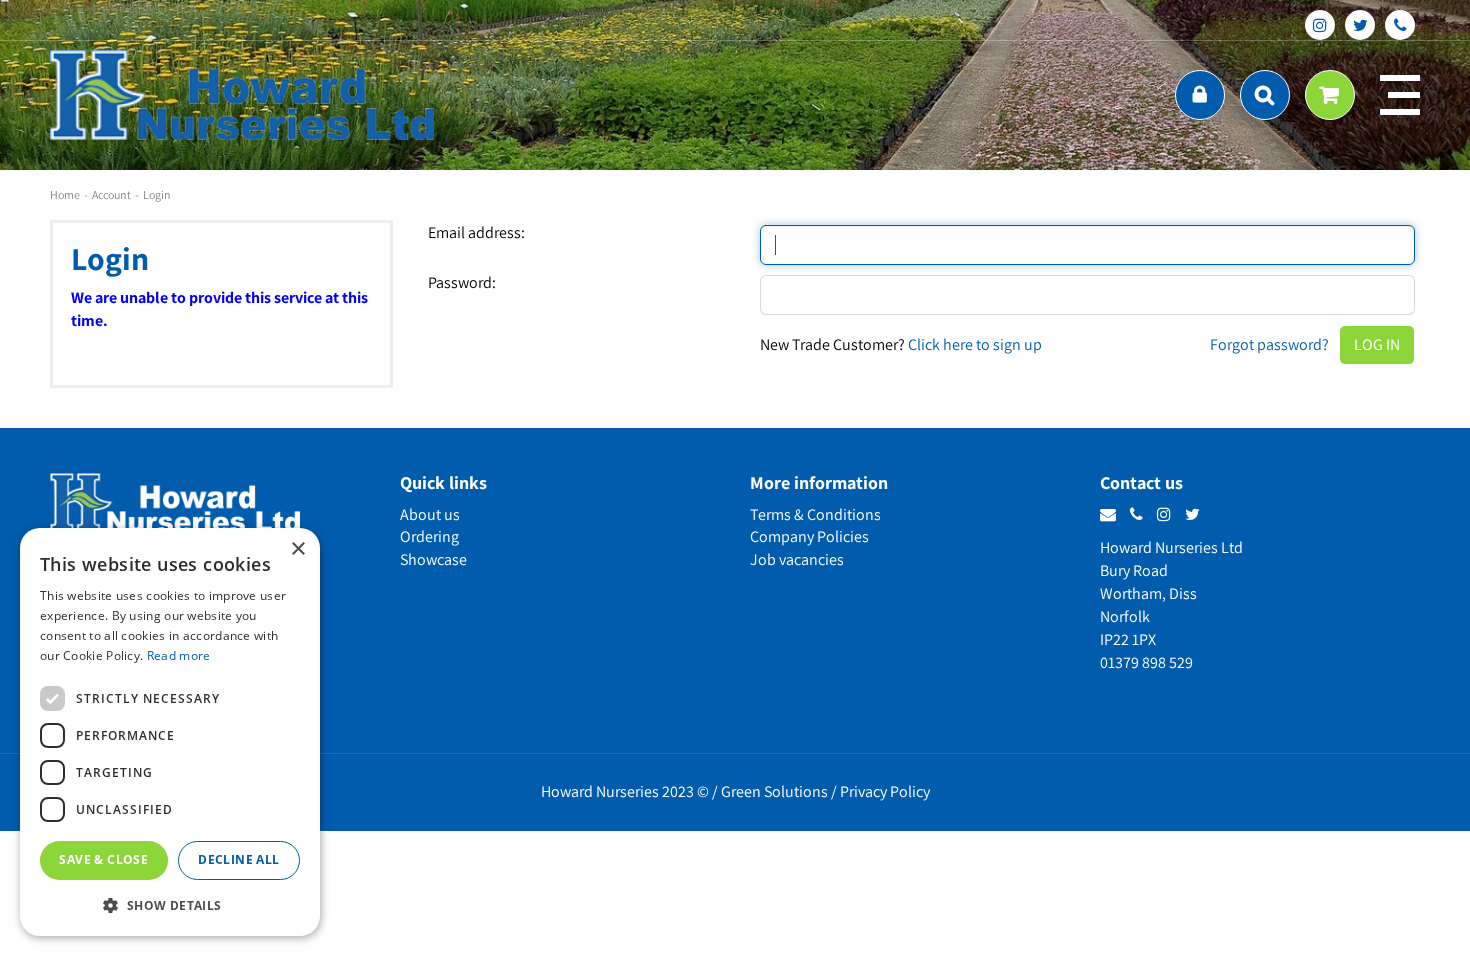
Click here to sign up (975, 344)
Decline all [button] (238, 859)
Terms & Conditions (815, 514)
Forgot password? (1269, 344)
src (1265, 95)
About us (430, 514)
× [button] (297, 549)
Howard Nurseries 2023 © (625, 791)
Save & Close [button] (103, 859)
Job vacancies (797, 559)
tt (1360, 25)
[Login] (1200, 95)
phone (1400, 25)
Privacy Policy (885, 791)
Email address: (476, 233)
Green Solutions (774, 791)
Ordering (429, 536)
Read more (179, 655)
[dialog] (170, 732)
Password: (462, 283)
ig (1320, 25)
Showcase (433, 559)
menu (1400, 95)
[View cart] (1330, 95)
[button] (170, 904)
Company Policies (809, 536)
